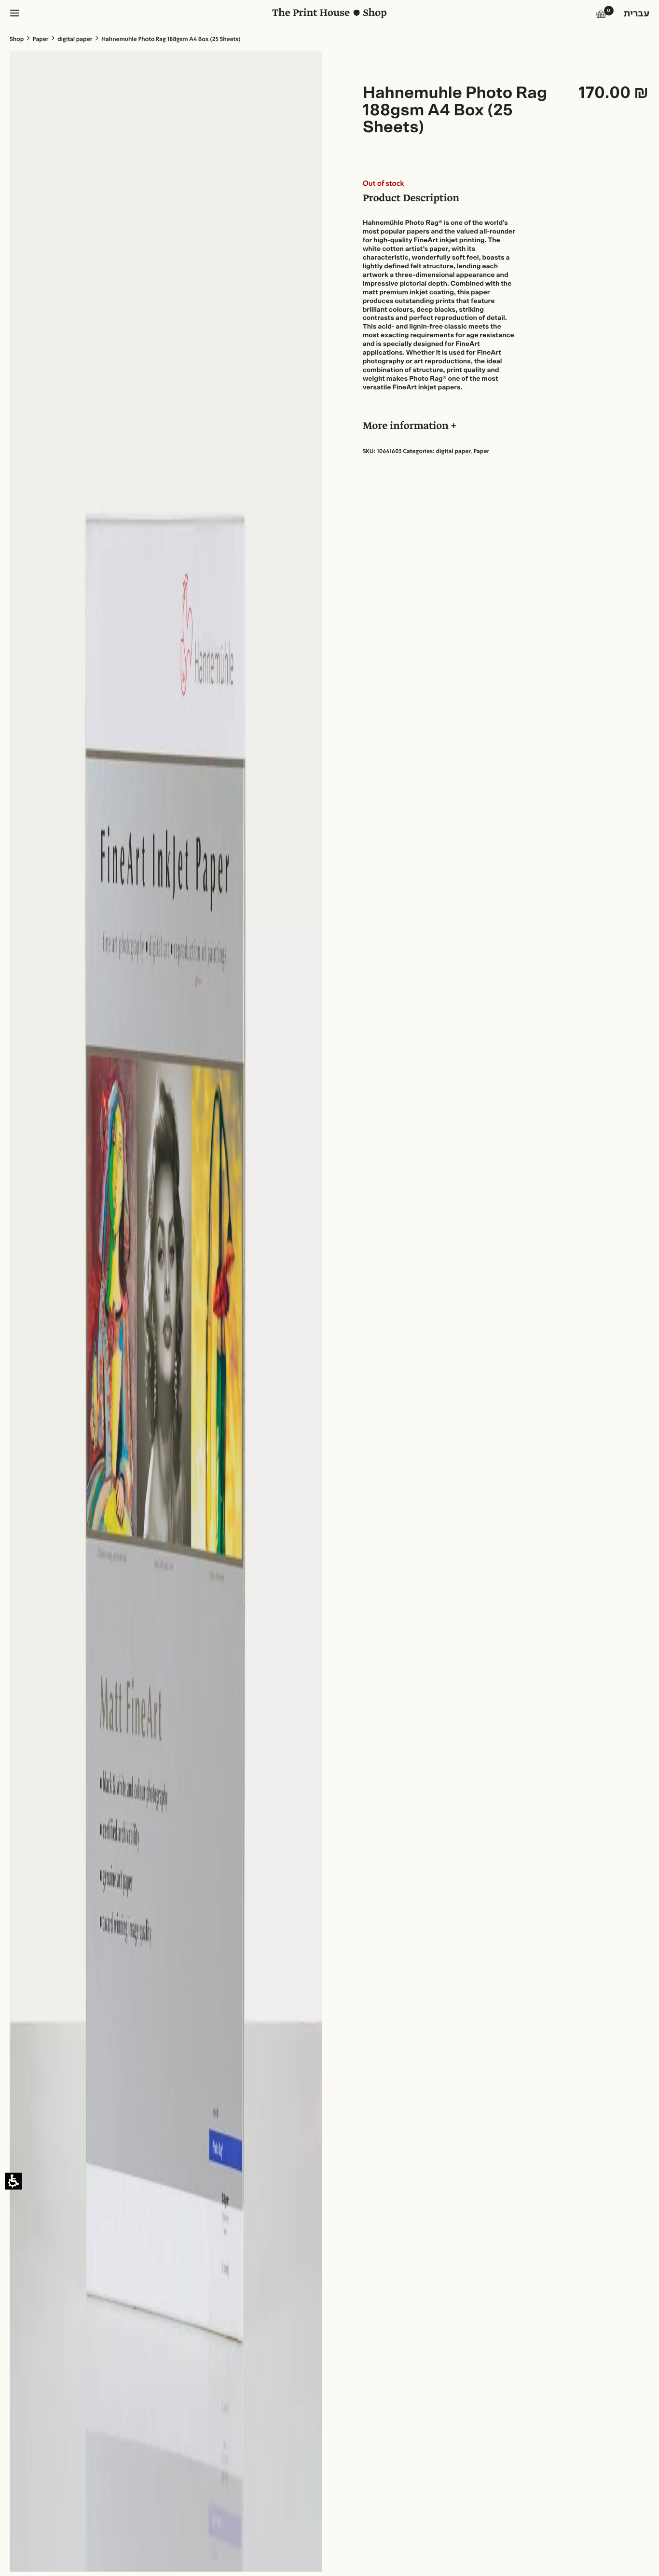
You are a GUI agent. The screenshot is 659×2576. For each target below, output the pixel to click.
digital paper (75, 40)
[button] (601, 16)
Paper (41, 40)
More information (407, 427)
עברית (636, 14)
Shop (17, 40)
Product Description (411, 199)
